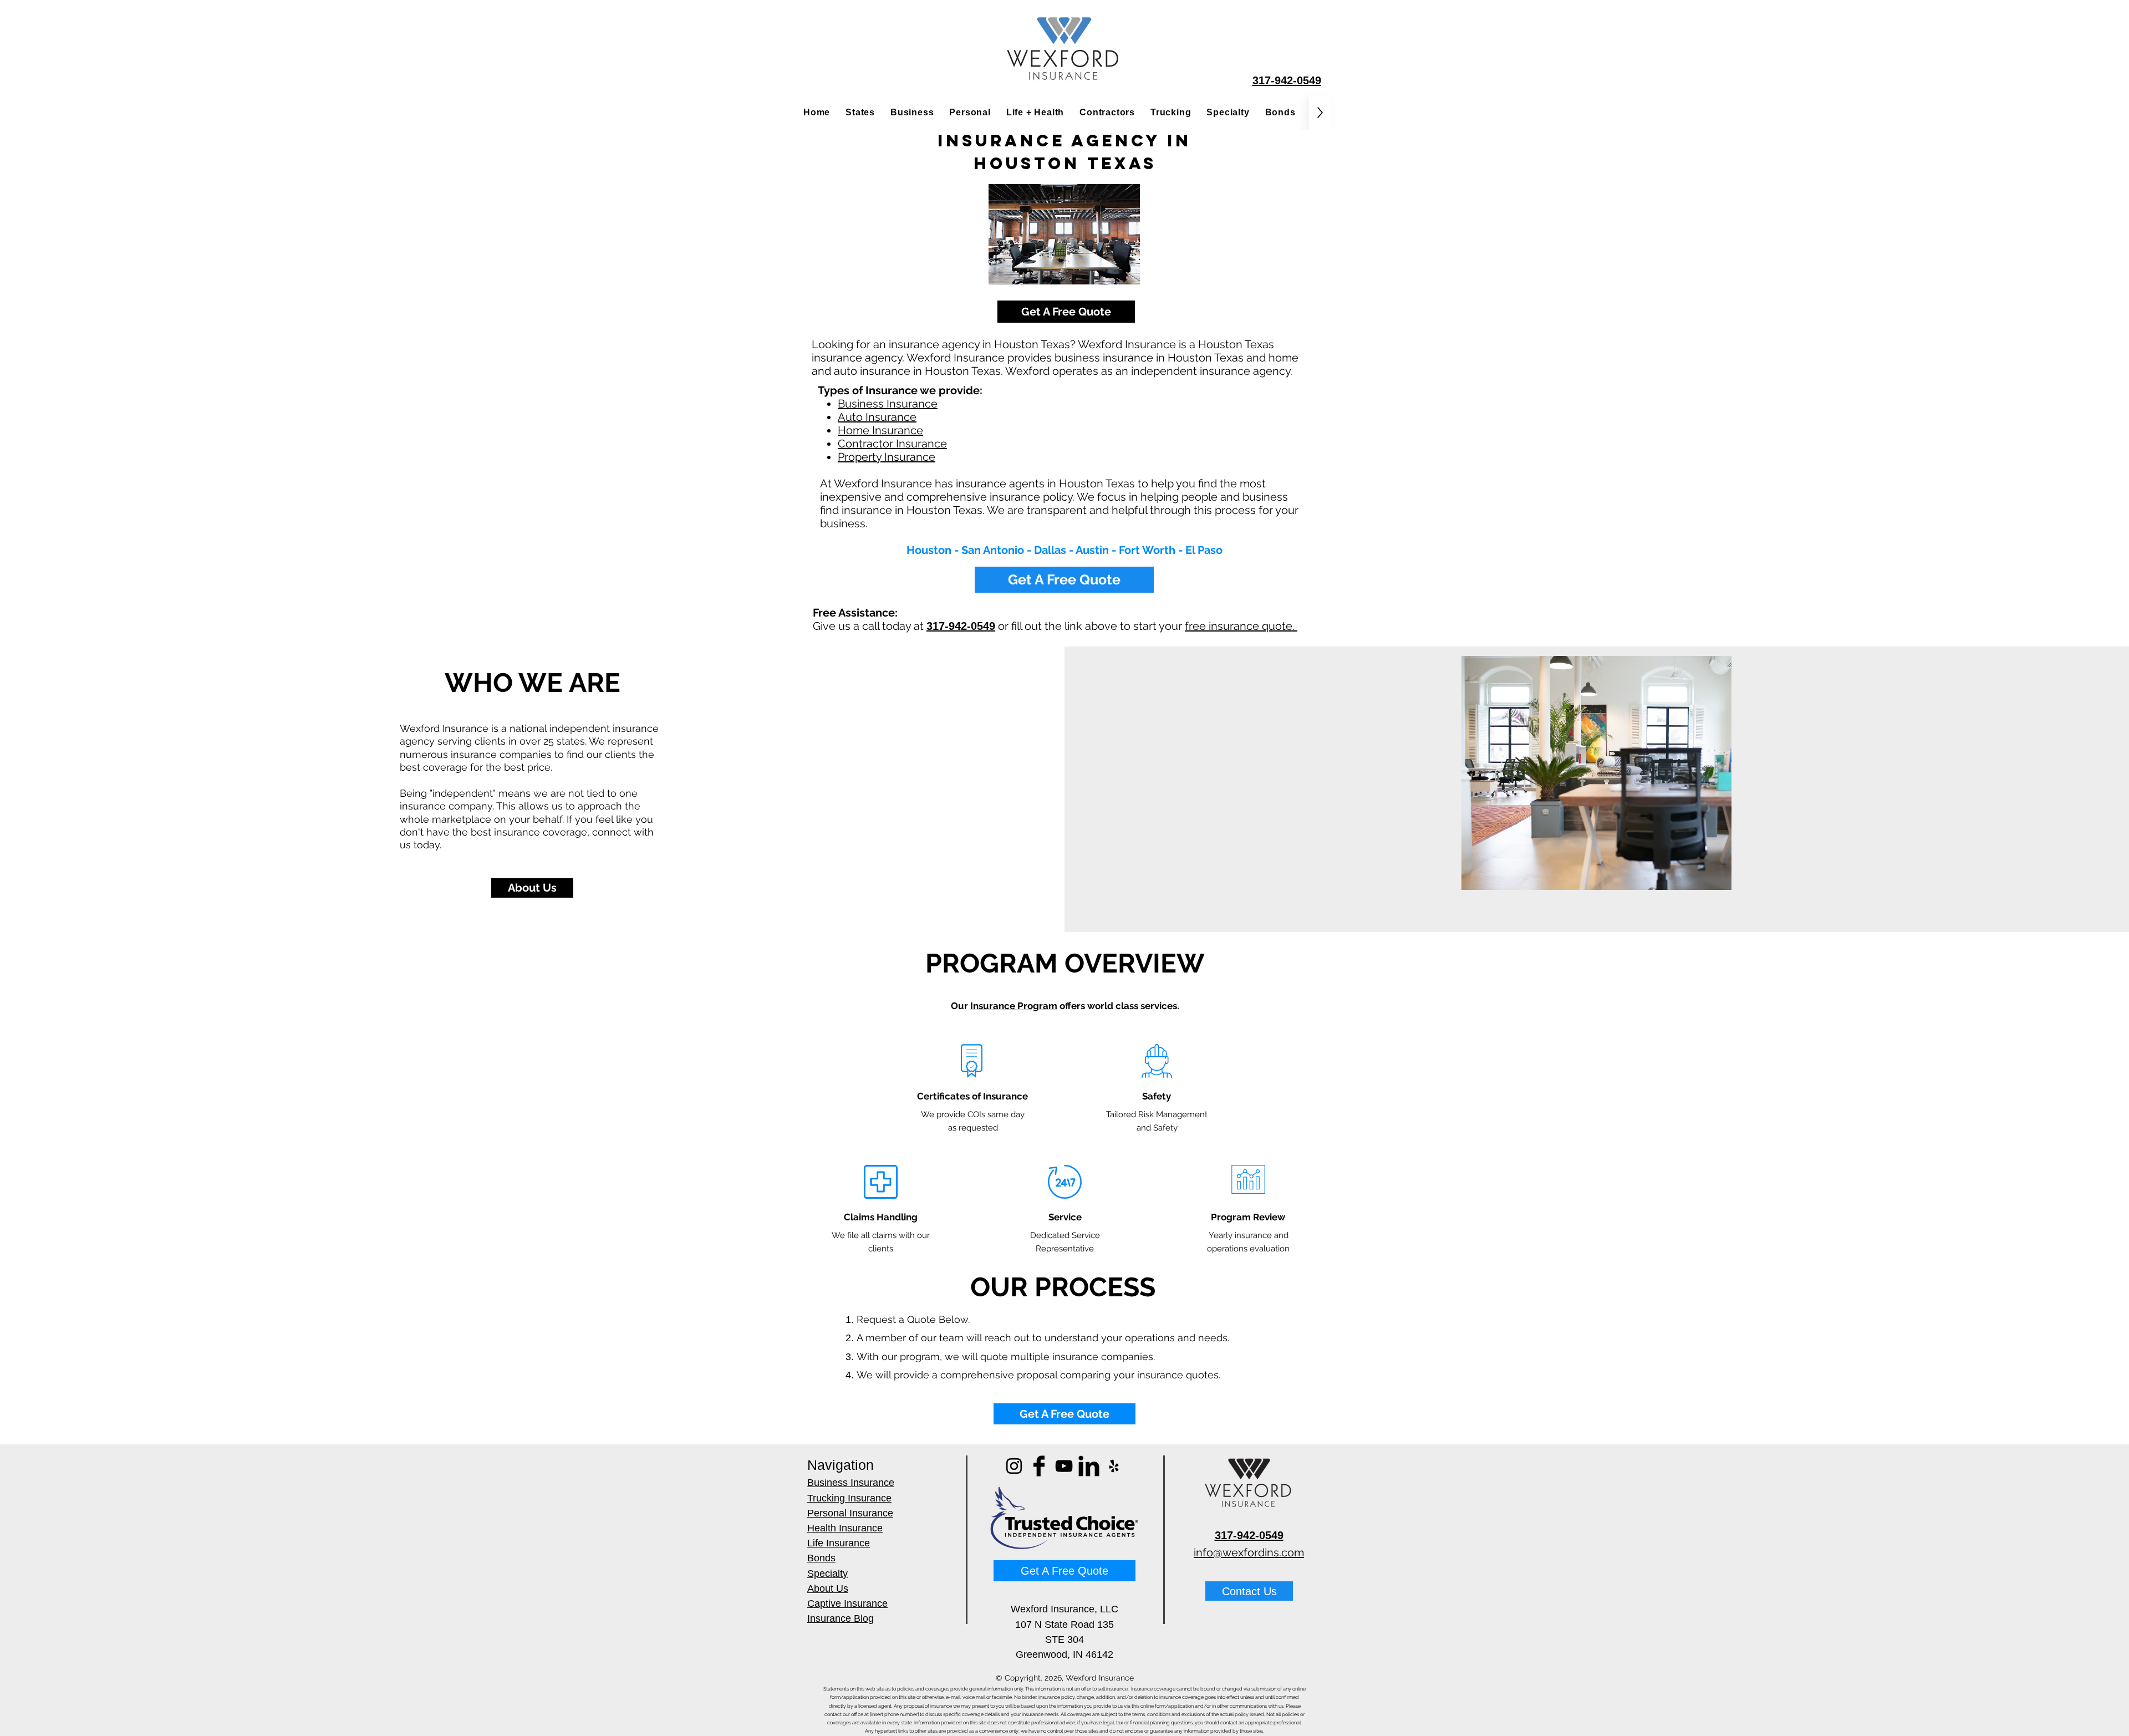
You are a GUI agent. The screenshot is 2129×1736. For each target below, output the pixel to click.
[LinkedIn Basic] (1089, 1466)
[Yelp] (1114, 1466)
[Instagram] (1014, 1466)
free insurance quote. (1241, 626)
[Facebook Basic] (1039, 1466)
